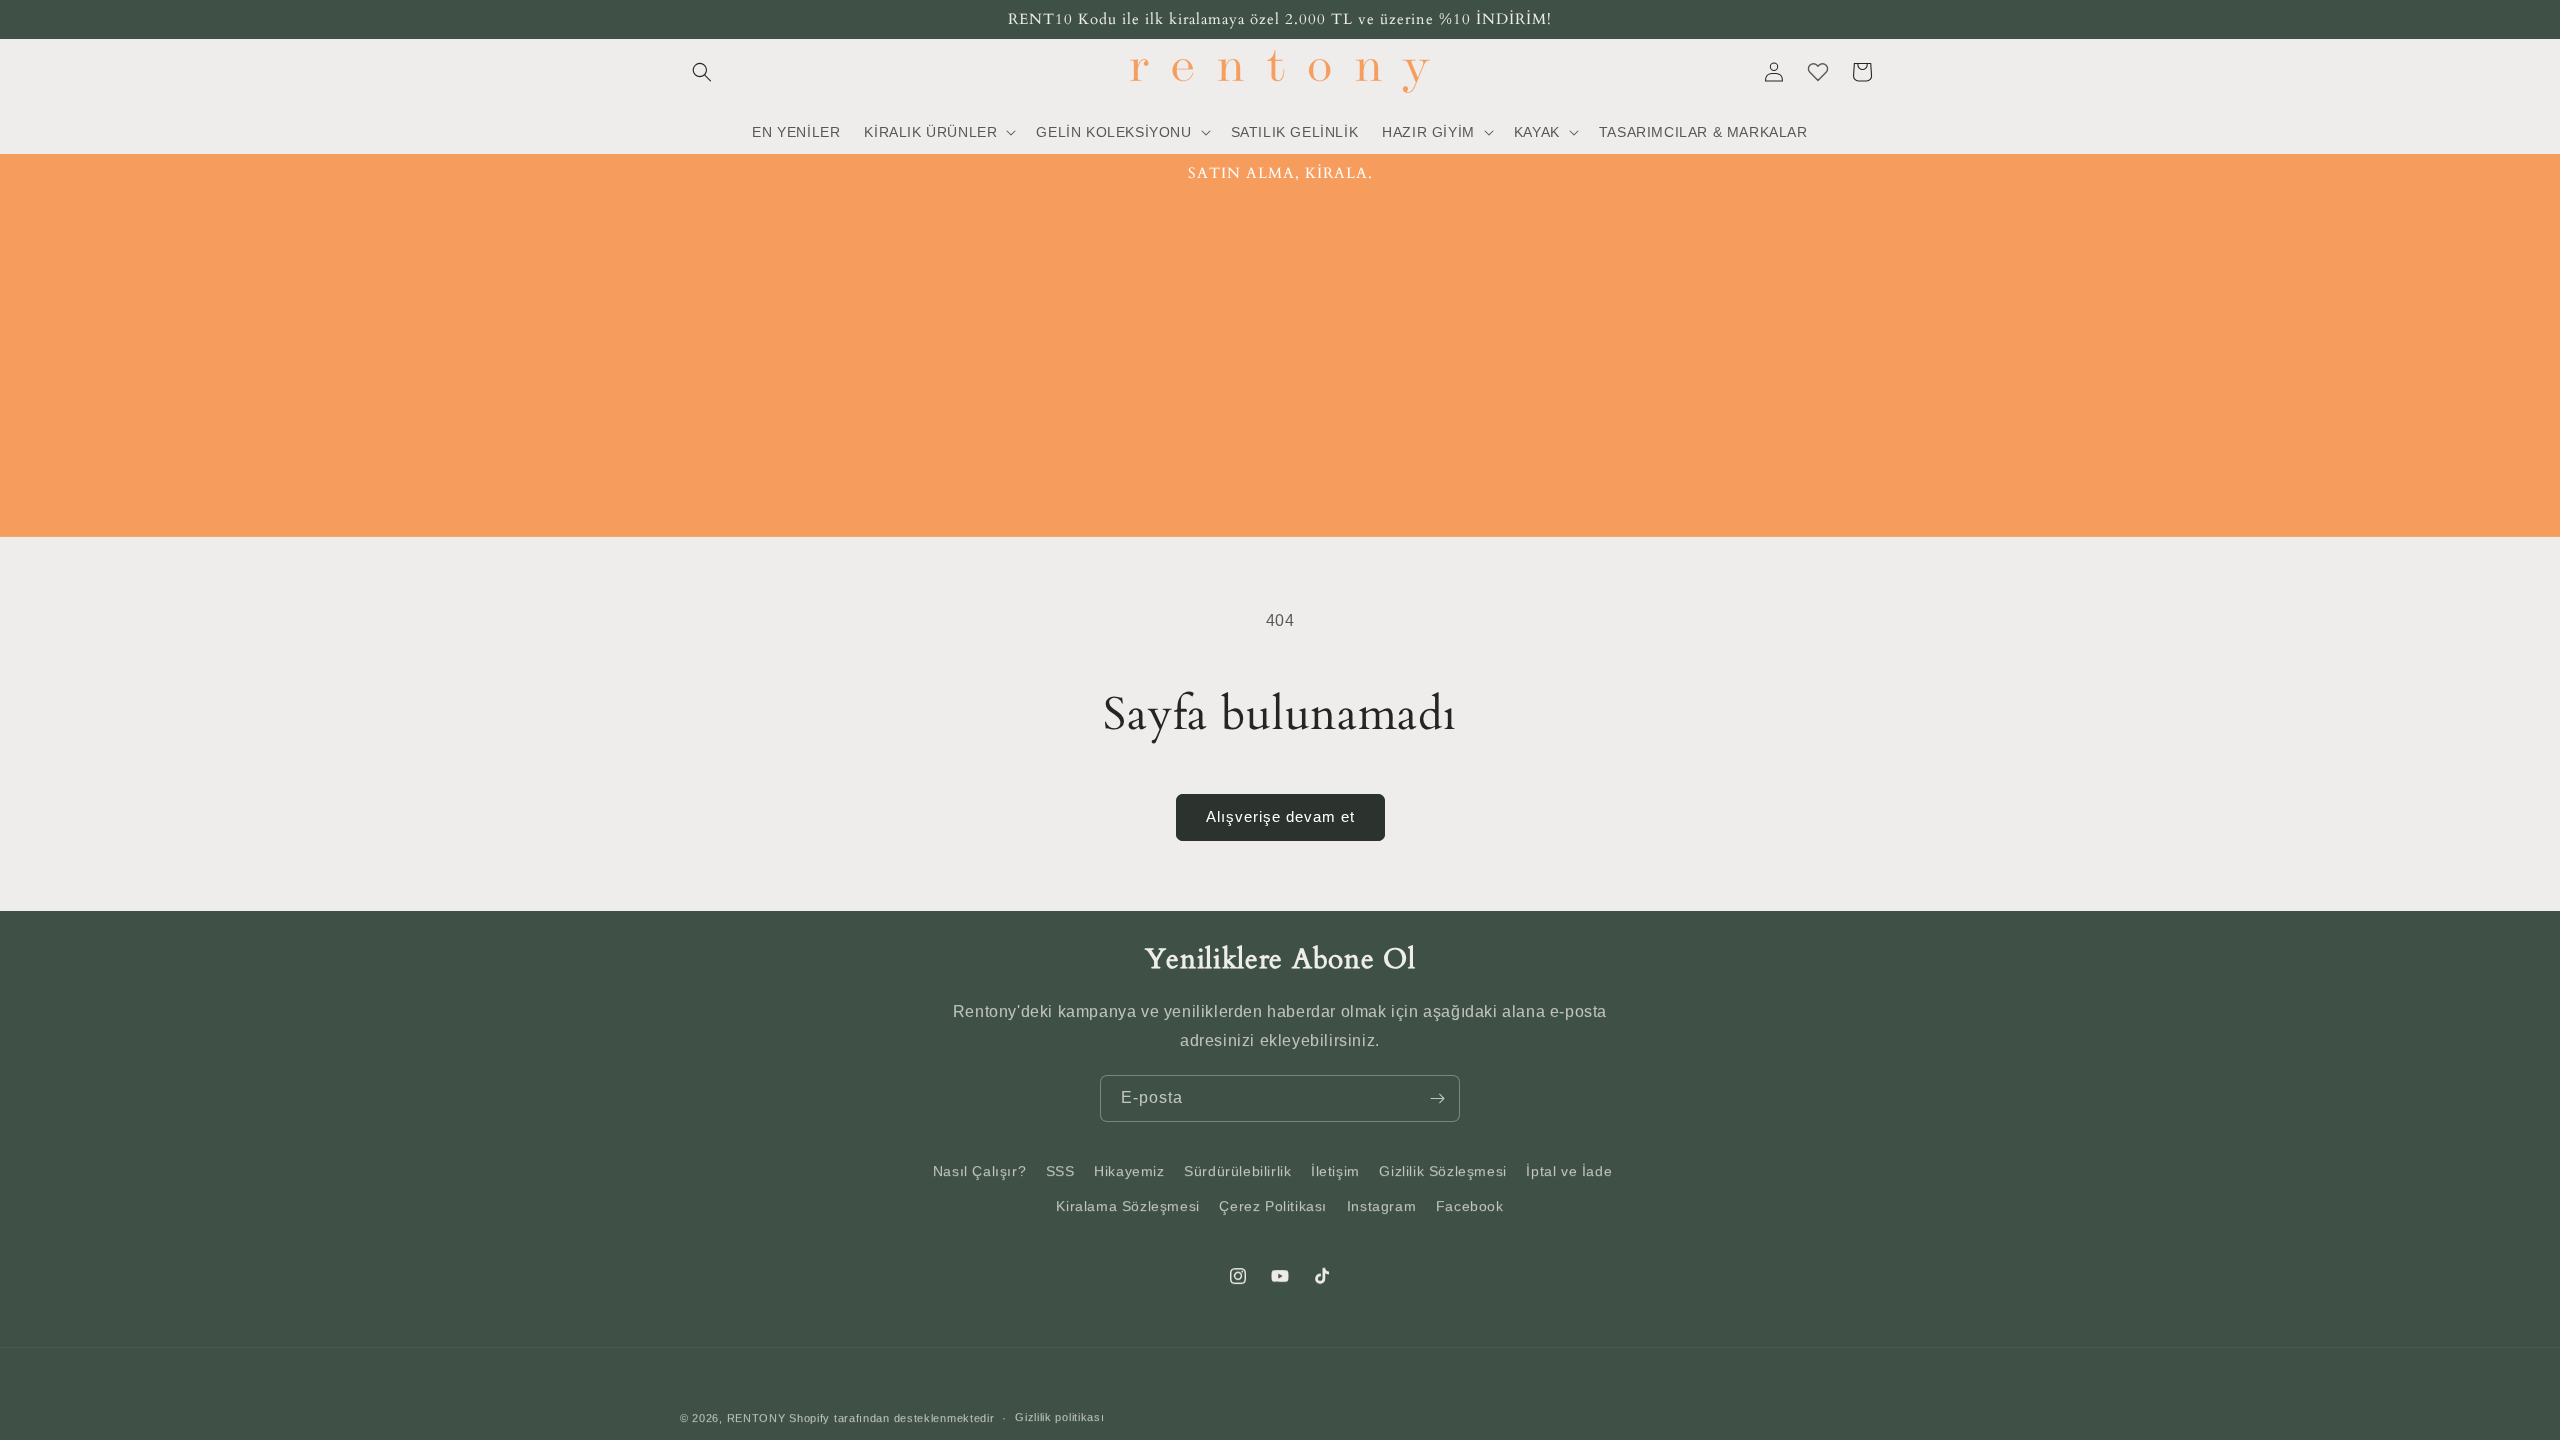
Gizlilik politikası (1059, 1417)
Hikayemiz (1129, 1171)
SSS (1060, 1171)
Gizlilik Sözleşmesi (1442, 1171)
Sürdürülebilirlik (1237, 1171)
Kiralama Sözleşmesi (1127, 1206)
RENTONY (756, 1418)
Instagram (1381, 1206)
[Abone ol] (1437, 1098)
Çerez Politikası (1273, 1206)
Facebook (1470, 1206)
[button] (702, 72)
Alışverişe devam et (1280, 816)
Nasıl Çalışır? (979, 1171)
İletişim (1335, 1171)
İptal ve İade (1569, 1171)
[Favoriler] (1818, 72)
